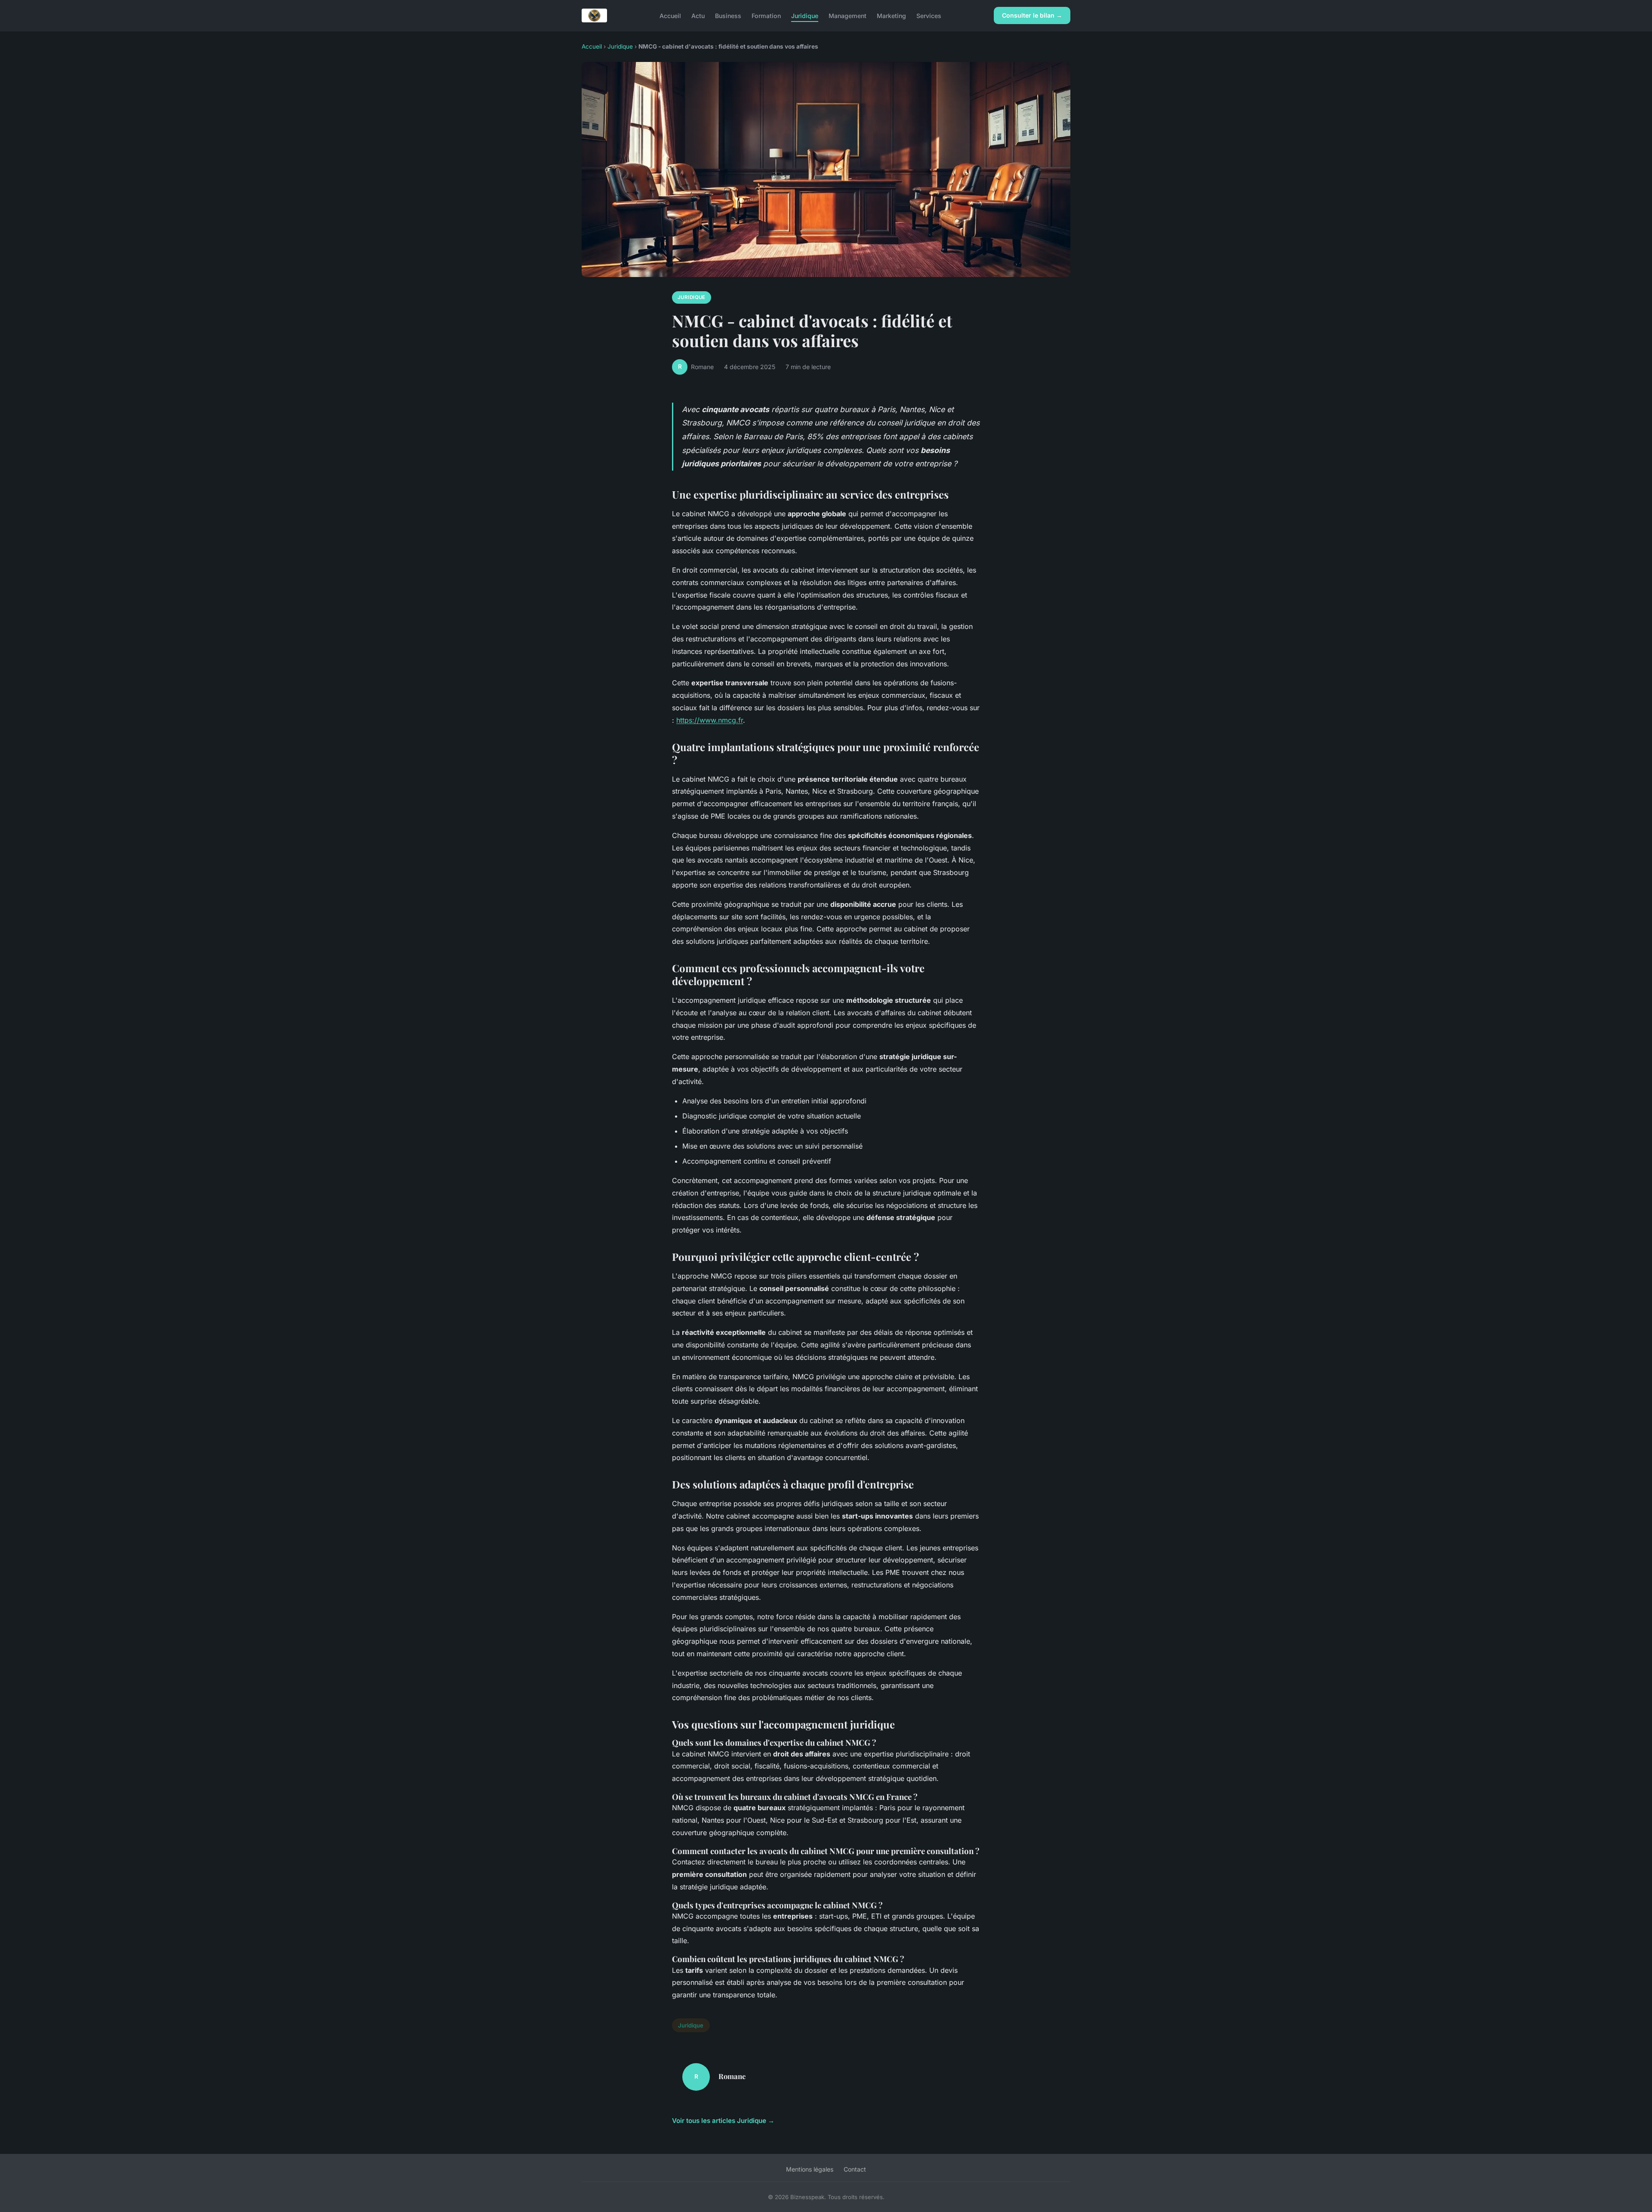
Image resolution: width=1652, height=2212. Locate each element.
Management (848, 15)
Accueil (670, 15)
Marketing (891, 15)
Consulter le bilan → (1032, 15)
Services (929, 15)
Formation (766, 15)
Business (728, 15)
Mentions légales (810, 2169)
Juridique (805, 15)
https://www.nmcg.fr (710, 720)
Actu (698, 15)
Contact (855, 2169)
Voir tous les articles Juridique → (723, 2121)
